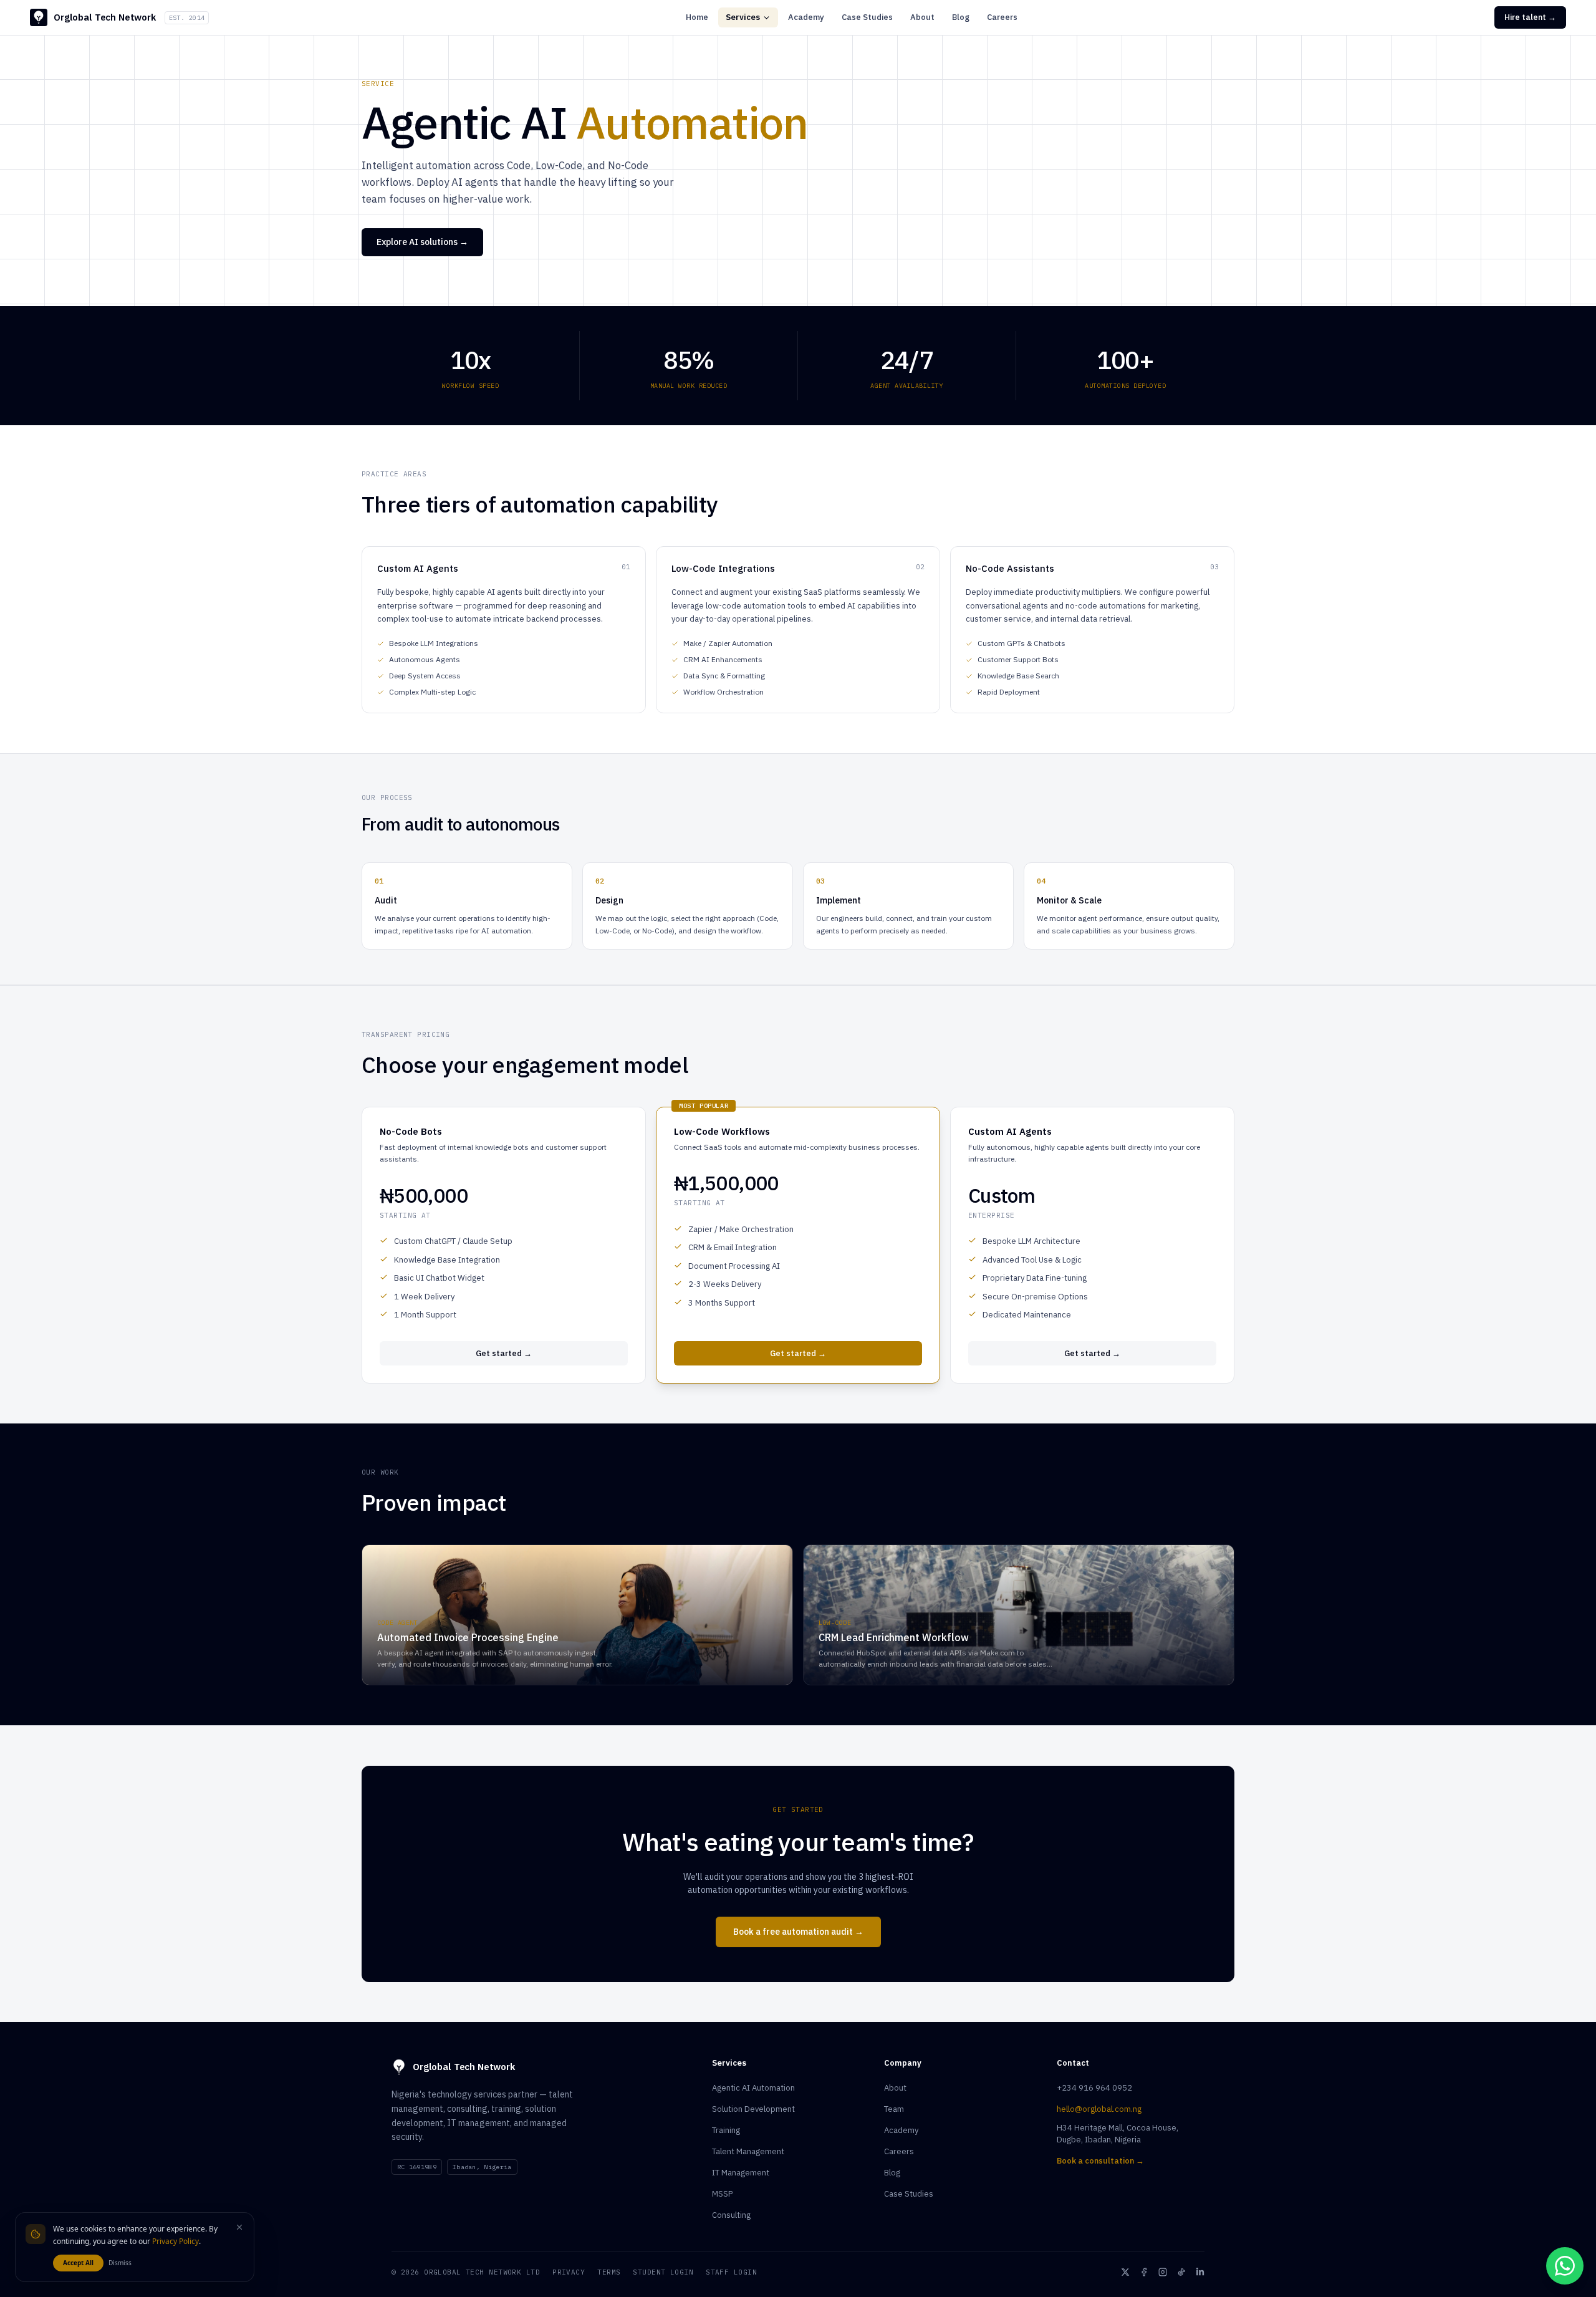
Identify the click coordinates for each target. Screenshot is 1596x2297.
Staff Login (731, 2272)
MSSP (722, 2194)
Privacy (569, 2272)
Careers (1002, 17)
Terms (609, 2272)
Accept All (78, 2263)
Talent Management (748, 2151)
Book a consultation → (1100, 2161)
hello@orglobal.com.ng (1099, 2109)
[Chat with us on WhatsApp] (1565, 2266)
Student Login (663, 2272)
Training (726, 2130)
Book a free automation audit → (798, 1932)
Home (697, 17)
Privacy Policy (175, 2241)
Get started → (504, 1353)
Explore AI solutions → (422, 242)
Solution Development (753, 2109)
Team (894, 2109)
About (922, 17)
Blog (961, 17)
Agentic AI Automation (753, 2088)
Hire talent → (1530, 17)
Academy (806, 17)
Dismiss (120, 2263)
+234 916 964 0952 (1094, 2088)
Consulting (731, 2215)
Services (743, 17)
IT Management (741, 2173)
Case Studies (867, 17)
